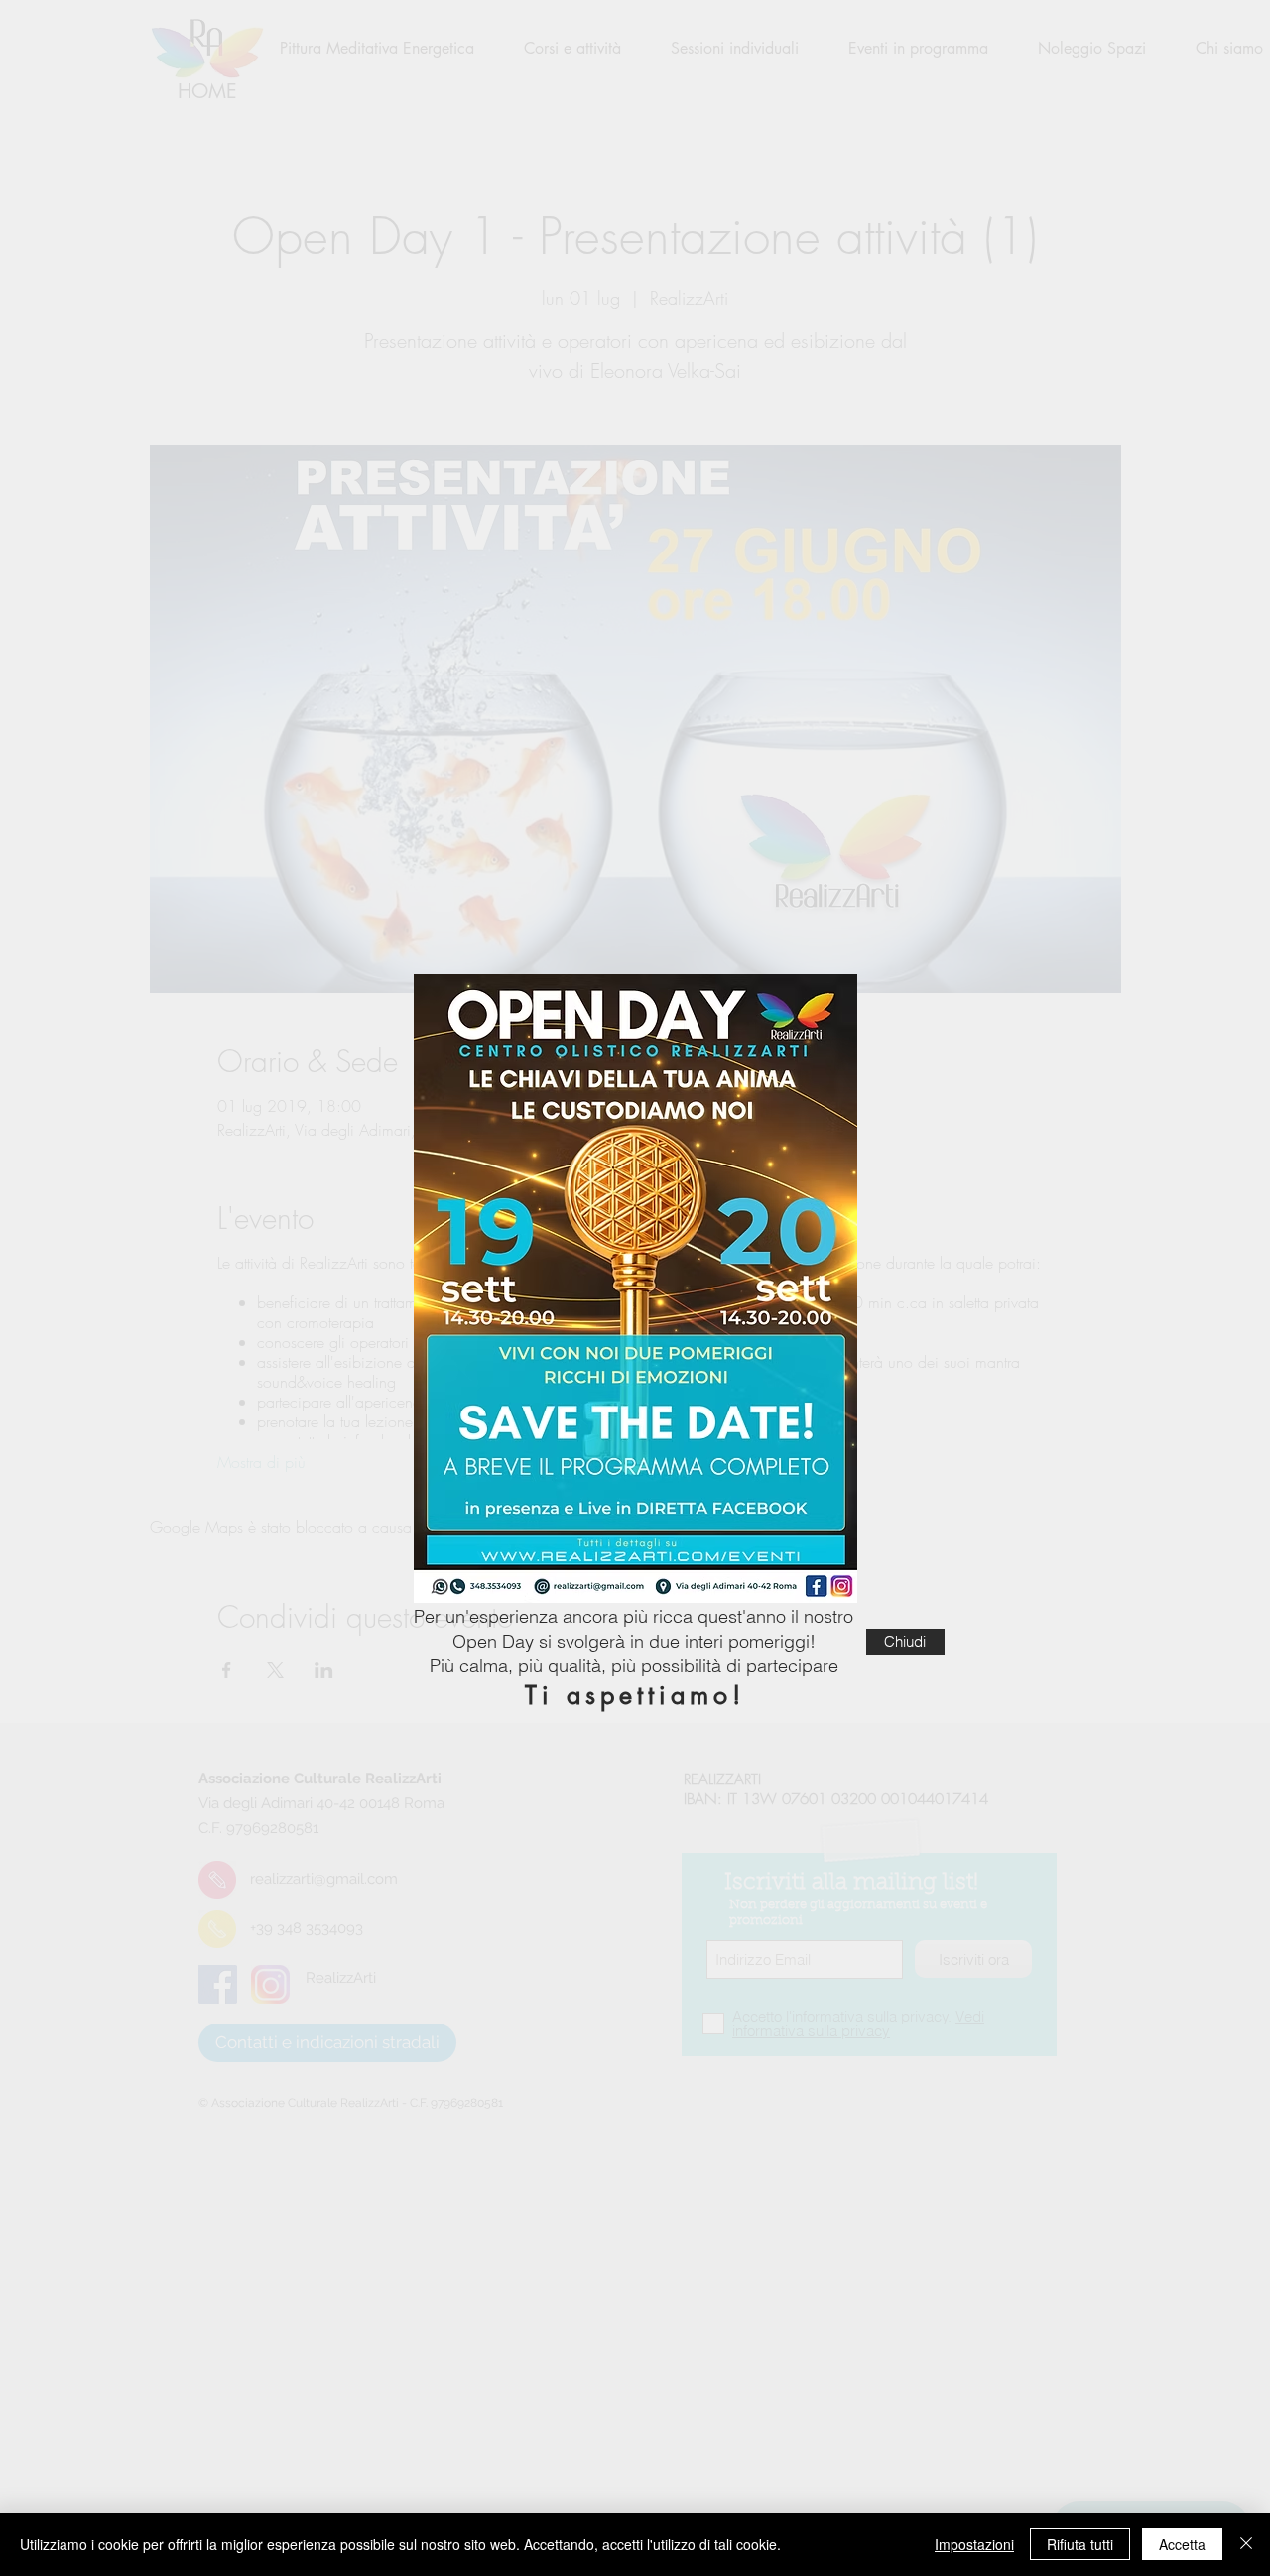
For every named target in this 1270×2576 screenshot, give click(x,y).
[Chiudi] (1246, 2544)
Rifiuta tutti (1080, 2544)
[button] (905, 1642)
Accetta (1182, 2544)
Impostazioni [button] (974, 2544)
